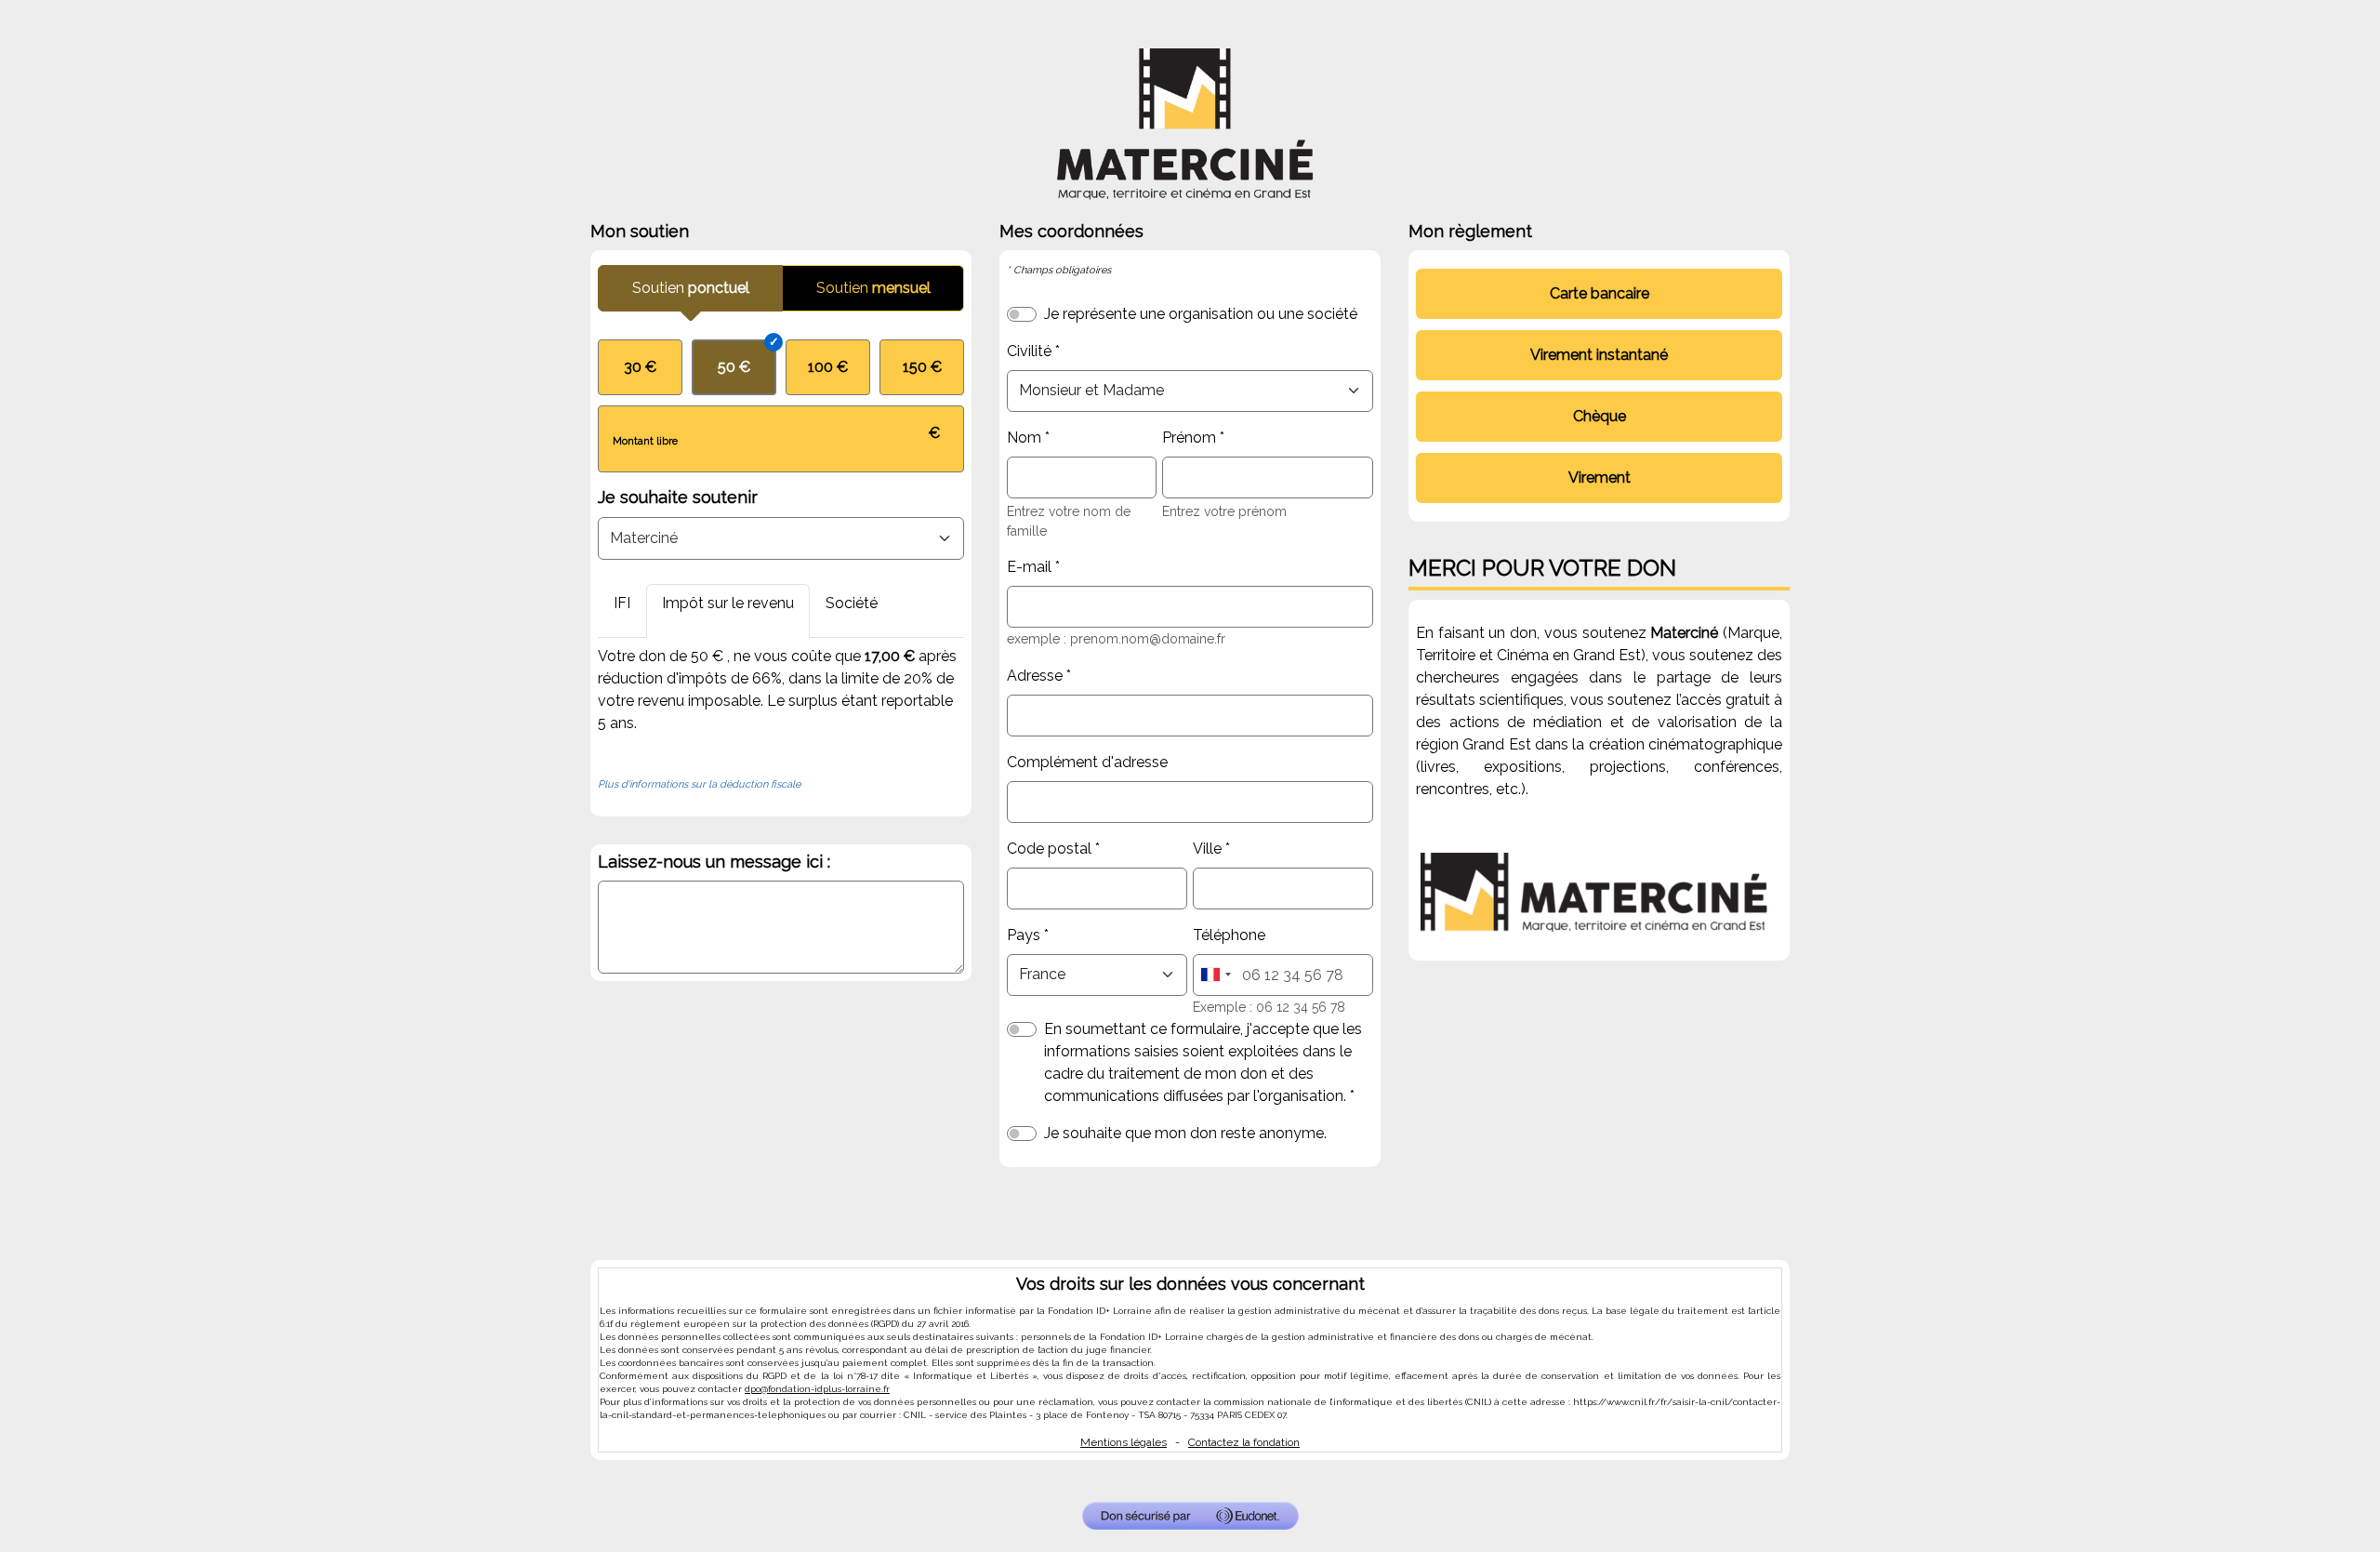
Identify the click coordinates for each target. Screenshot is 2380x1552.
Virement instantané (1599, 355)
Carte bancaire (1600, 293)
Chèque (1600, 416)
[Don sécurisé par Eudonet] (1190, 1516)
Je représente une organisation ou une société (1201, 314)
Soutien (691, 288)
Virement (1600, 478)
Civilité (1029, 351)
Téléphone (1229, 935)
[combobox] (1215, 975)
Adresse (1035, 676)
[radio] (640, 367)
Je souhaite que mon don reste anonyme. (1185, 1133)
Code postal (1049, 849)
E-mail (1029, 567)
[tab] (622, 611)
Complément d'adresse (1087, 762)
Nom (1024, 438)
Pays (1024, 935)
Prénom (1189, 438)
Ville (1207, 849)
